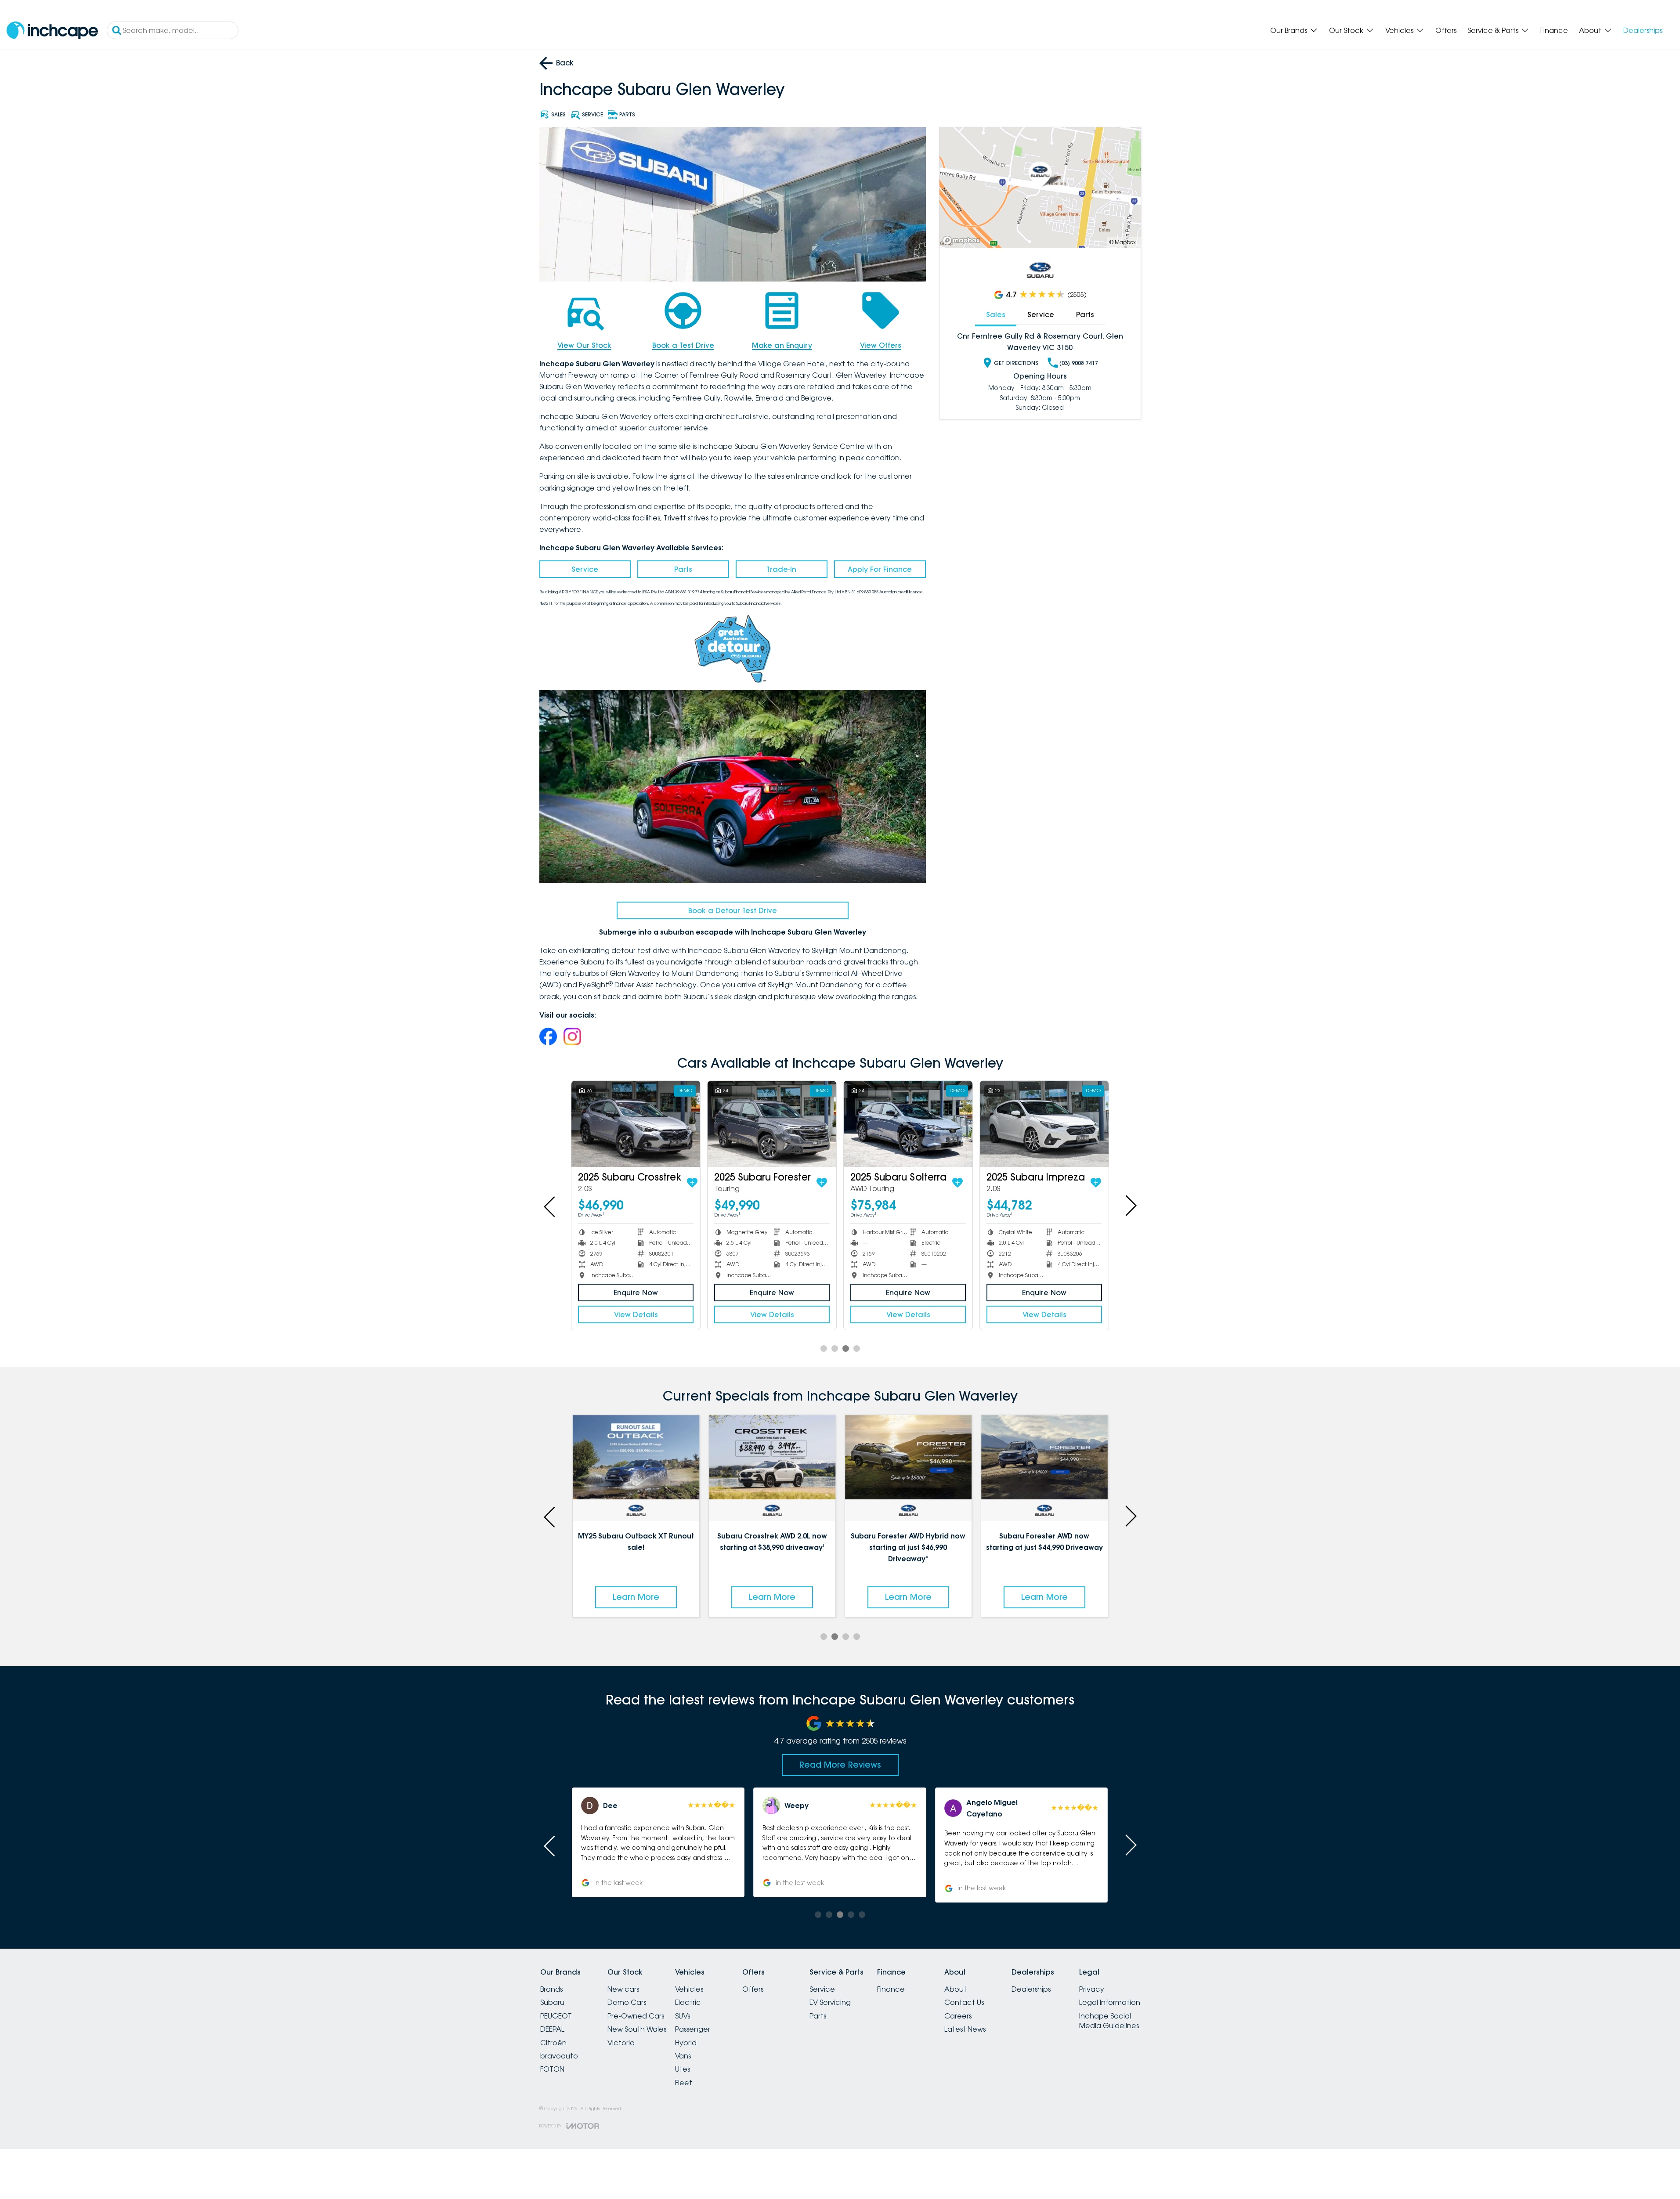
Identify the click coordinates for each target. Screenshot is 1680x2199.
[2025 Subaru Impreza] (1044, 1124)
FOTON (552, 2069)
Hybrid (686, 2043)
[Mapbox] (963, 240)
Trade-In (781, 569)
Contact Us (964, 2002)
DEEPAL (552, 2029)
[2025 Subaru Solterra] (908, 1124)
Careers (958, 2016)
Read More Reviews (840, 1765)
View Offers (881, 345)
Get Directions (1016, 363)
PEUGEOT (556, 2016)
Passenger (693, 2029)
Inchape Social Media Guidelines (1109, 2021)
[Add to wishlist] (692, 1183)
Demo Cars (627, 2002)
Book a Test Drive (683, 345)
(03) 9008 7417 (1079, 363)
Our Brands (1289, 30)
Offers (1446, 30)
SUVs (683, 2016)
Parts (683, 569)
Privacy (1092, 1989)
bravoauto (559, 2056)
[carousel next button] (1130, 1206)
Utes (683, 2069)
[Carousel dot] (824, 1349)
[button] (1021, 1842)
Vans (683, 2056)
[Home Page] (52, 31)
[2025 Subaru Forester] (772, 1124)
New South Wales (637, 2029)
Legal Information (1110, 2002)
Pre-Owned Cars (636, 2016)
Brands (551, 1989)
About (1590, 30)
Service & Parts (1493, 30)
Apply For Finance (880, 569)
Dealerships (1643, 30)
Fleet (684, 2083)
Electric (688, 2002)
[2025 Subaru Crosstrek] (636, 1124)
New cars (623, 1989)
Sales (996, 314)
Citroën (553, 2043)
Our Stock (1346, 30)
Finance (1554, 30)
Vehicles (1399, 30)
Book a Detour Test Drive (733, 910)
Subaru (552, 2002)
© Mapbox (1123, 242)
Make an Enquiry (782, 345)
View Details (636, 1314)
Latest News (965, 2029)
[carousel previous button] (550, 1206)
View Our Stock (584, 345)
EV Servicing (830, 2002)
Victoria (621, 2043)
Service (585, 569)
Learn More (636, 1597)
